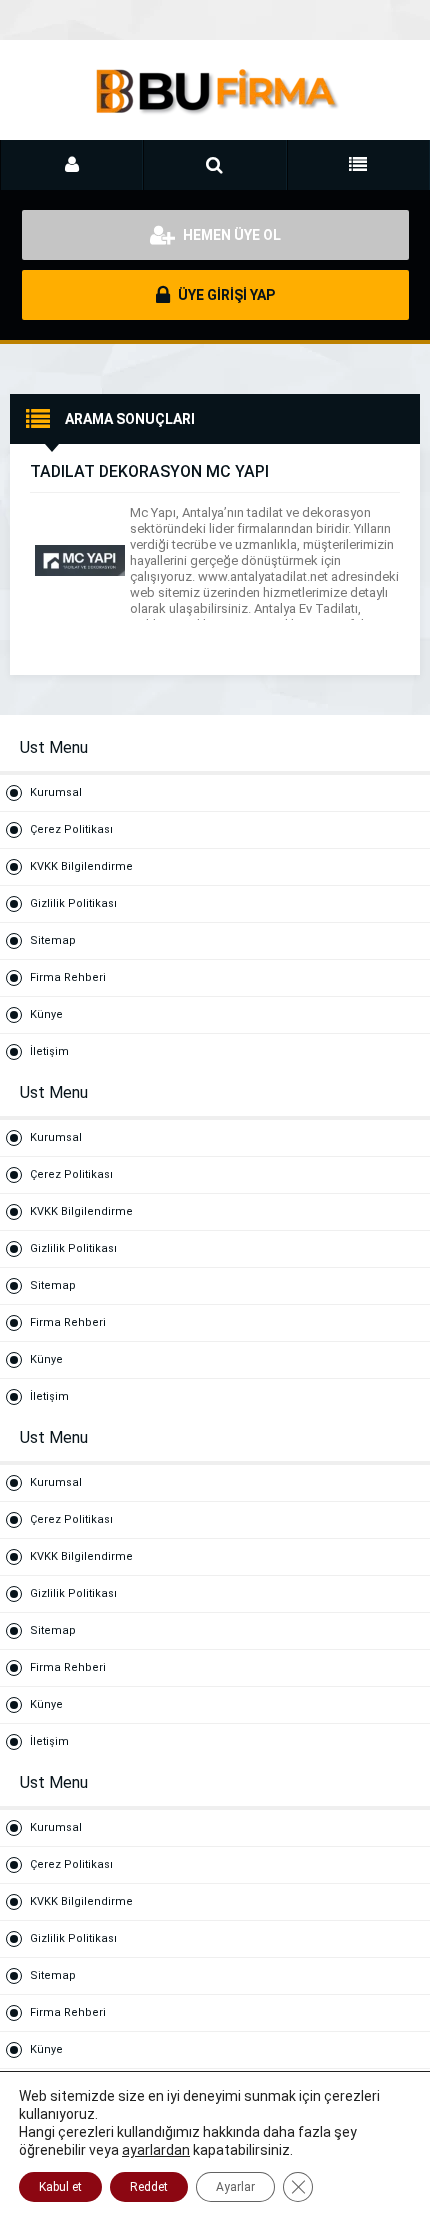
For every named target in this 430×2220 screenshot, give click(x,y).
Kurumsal (56, 792)
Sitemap (53, 940)
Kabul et (60, 2187)
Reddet (149, 2187)
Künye (46, 1014)
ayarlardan (156, 2150)
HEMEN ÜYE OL (230, 235)
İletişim (49, 1051)
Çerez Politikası (71, 829)
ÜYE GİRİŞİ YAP (225, 295)
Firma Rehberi (68, 977)
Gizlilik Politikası (73, 903)
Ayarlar (235, 2187)
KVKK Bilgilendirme (81, 866)
